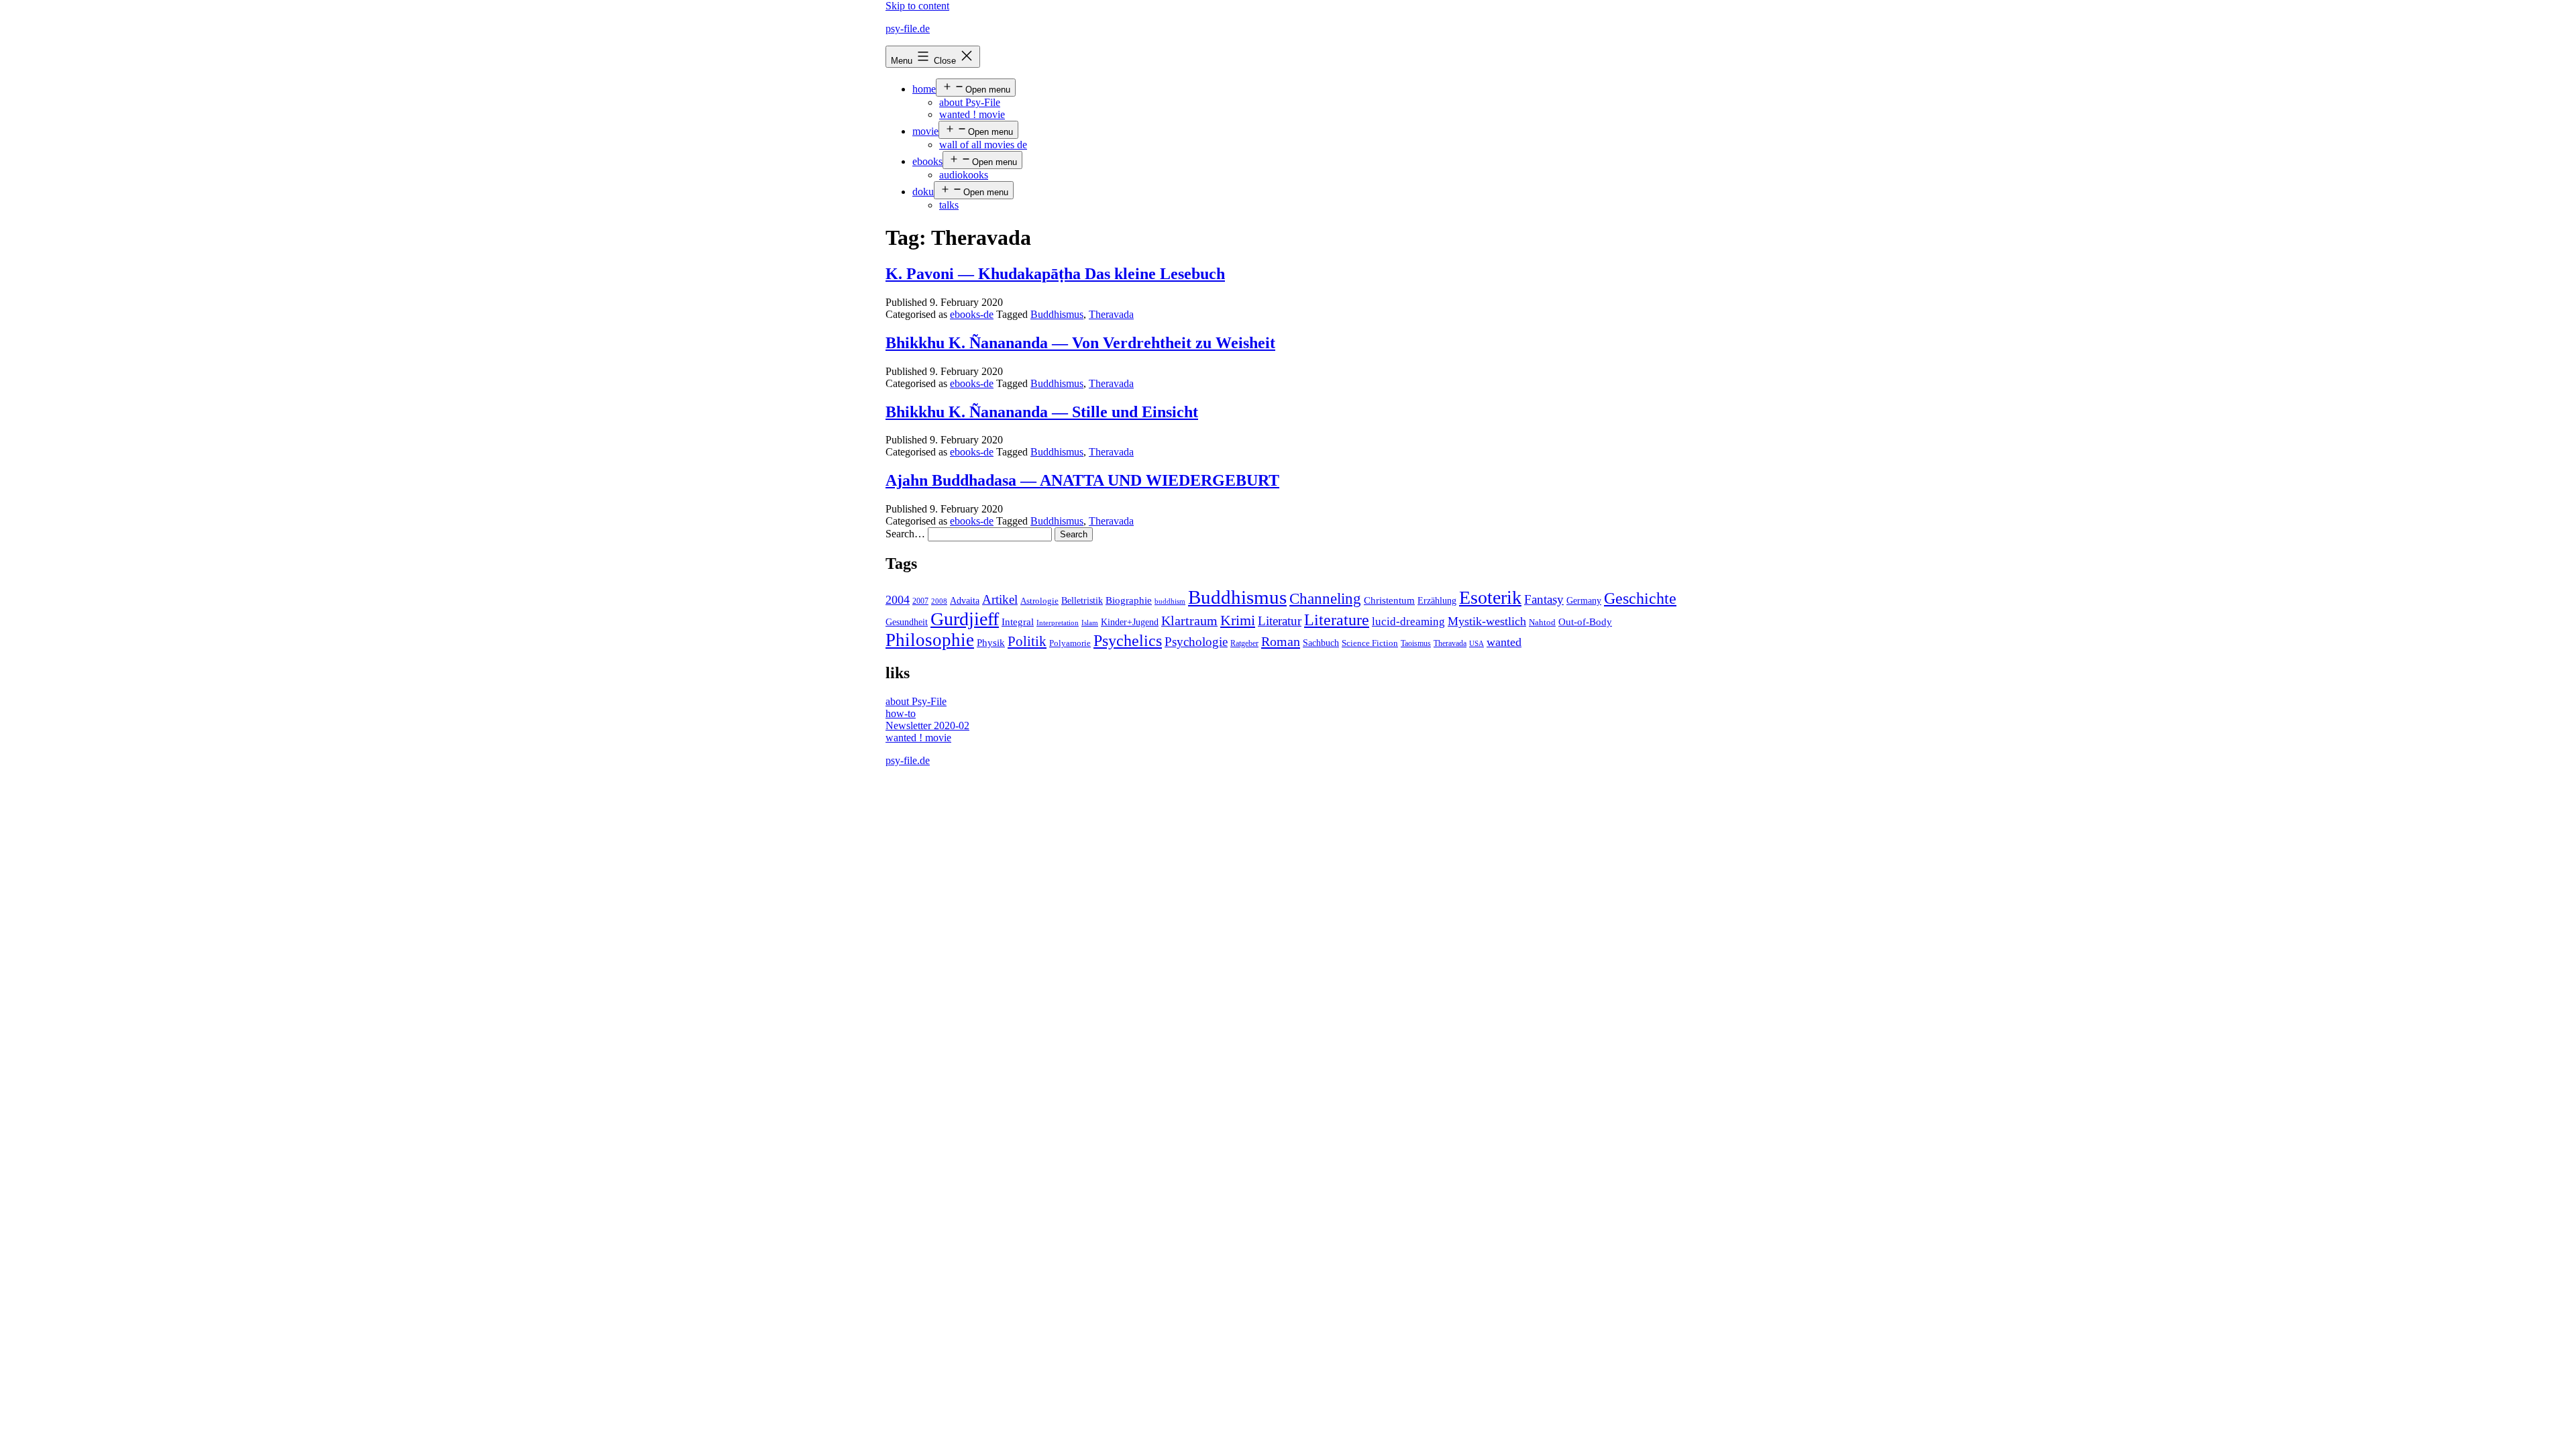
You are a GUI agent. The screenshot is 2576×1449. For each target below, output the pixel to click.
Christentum (1389, 600)
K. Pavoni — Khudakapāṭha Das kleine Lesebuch (1055, 274)
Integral (1018, 622)
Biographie (1129, 600)
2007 (920, 601)
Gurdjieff (965, 619)
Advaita (965, 601)
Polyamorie (1070, 643)
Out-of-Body (1585, 622)
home (924, 89)
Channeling (1325, 599)
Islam (1090, 623)
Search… (905, 534)
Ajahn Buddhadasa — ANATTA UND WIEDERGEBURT (1082, 480)
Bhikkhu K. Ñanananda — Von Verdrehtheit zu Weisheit (1080, 343)
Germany (1584, 601)
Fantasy (1544, 599)
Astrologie (1039, 601)
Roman (1281, 641)
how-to (901, 713)
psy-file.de (908, 29)
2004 (898, 600)
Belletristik (1082, 600)
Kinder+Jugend (1130, 622)
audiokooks (964, 175)
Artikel (1000, 600)
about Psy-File (970, 102)
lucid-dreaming (1408, 622)
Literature (1337, 620)
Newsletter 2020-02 (927, 726)
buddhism (1170, 601)
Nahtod (1542, 623)
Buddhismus (1057, 314)
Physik (991, 643)
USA (1477, 644)
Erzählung (1437, 600)
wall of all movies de (983, 145)
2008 (939, 601)
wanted (1504, 642)
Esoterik (1490, 597)
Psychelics (1128, 640)
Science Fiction (1370, 643)
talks (949, 205)
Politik (1027, 641)
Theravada (1111, 314)
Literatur (1280, 621)
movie (925, 131)
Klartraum (1189, 621)
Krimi (1238, 621)
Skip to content (917, 6)
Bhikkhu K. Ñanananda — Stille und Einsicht (1042, 412)
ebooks (927, 161)
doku (923, 192)
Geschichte (1640, 598)
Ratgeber (1244, 643)
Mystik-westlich (1487, 621)
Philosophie (930, 640)
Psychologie (1196, 642)
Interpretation (1058, 623)
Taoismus (1416, 643)
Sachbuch (1321, 643)
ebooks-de (972, 314)
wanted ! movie (972, 114)
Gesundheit (907, 622)
